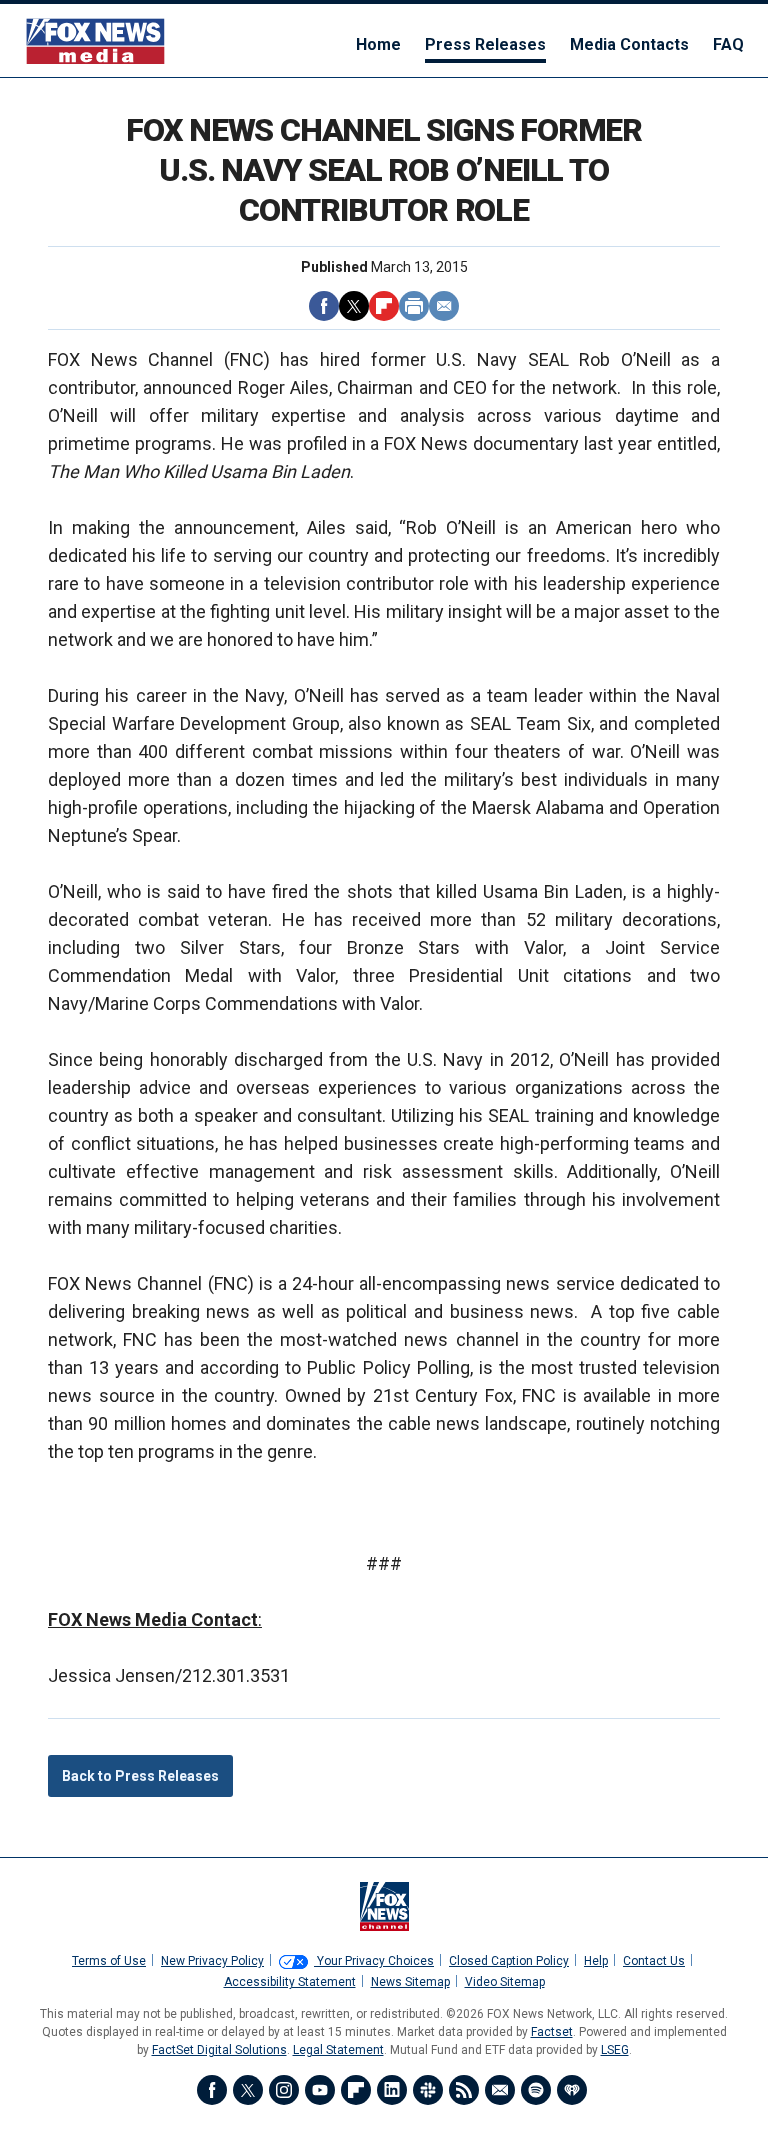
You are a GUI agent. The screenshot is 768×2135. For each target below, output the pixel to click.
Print (414, 306)
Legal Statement (338, 2050)
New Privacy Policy (212, 1961)
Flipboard (384, 306)
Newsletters (500, 2090)
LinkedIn (392, 2090)
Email (444, 306)
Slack (428, 2090)
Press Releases (485, 44)
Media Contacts (629, 44)
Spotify (536, 2090)
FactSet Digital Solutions (219, 2050)
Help (596, 1961)
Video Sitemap (505, 1982)
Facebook (324, 306)
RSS (464, 2090)
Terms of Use (109, 1961)
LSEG (615, 2050)
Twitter (354, 306)
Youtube (320, 2090)
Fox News (95, 40)
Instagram (284, 2090)
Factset (552, 2032)
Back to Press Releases (140, 1776)
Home (378, 44)
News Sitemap (410, 1982)
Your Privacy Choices (374, 1961)
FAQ (728, 44)
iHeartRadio (572, 2090)
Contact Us (654, 1961)
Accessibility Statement (290, 1982)
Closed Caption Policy (509, 1961)
